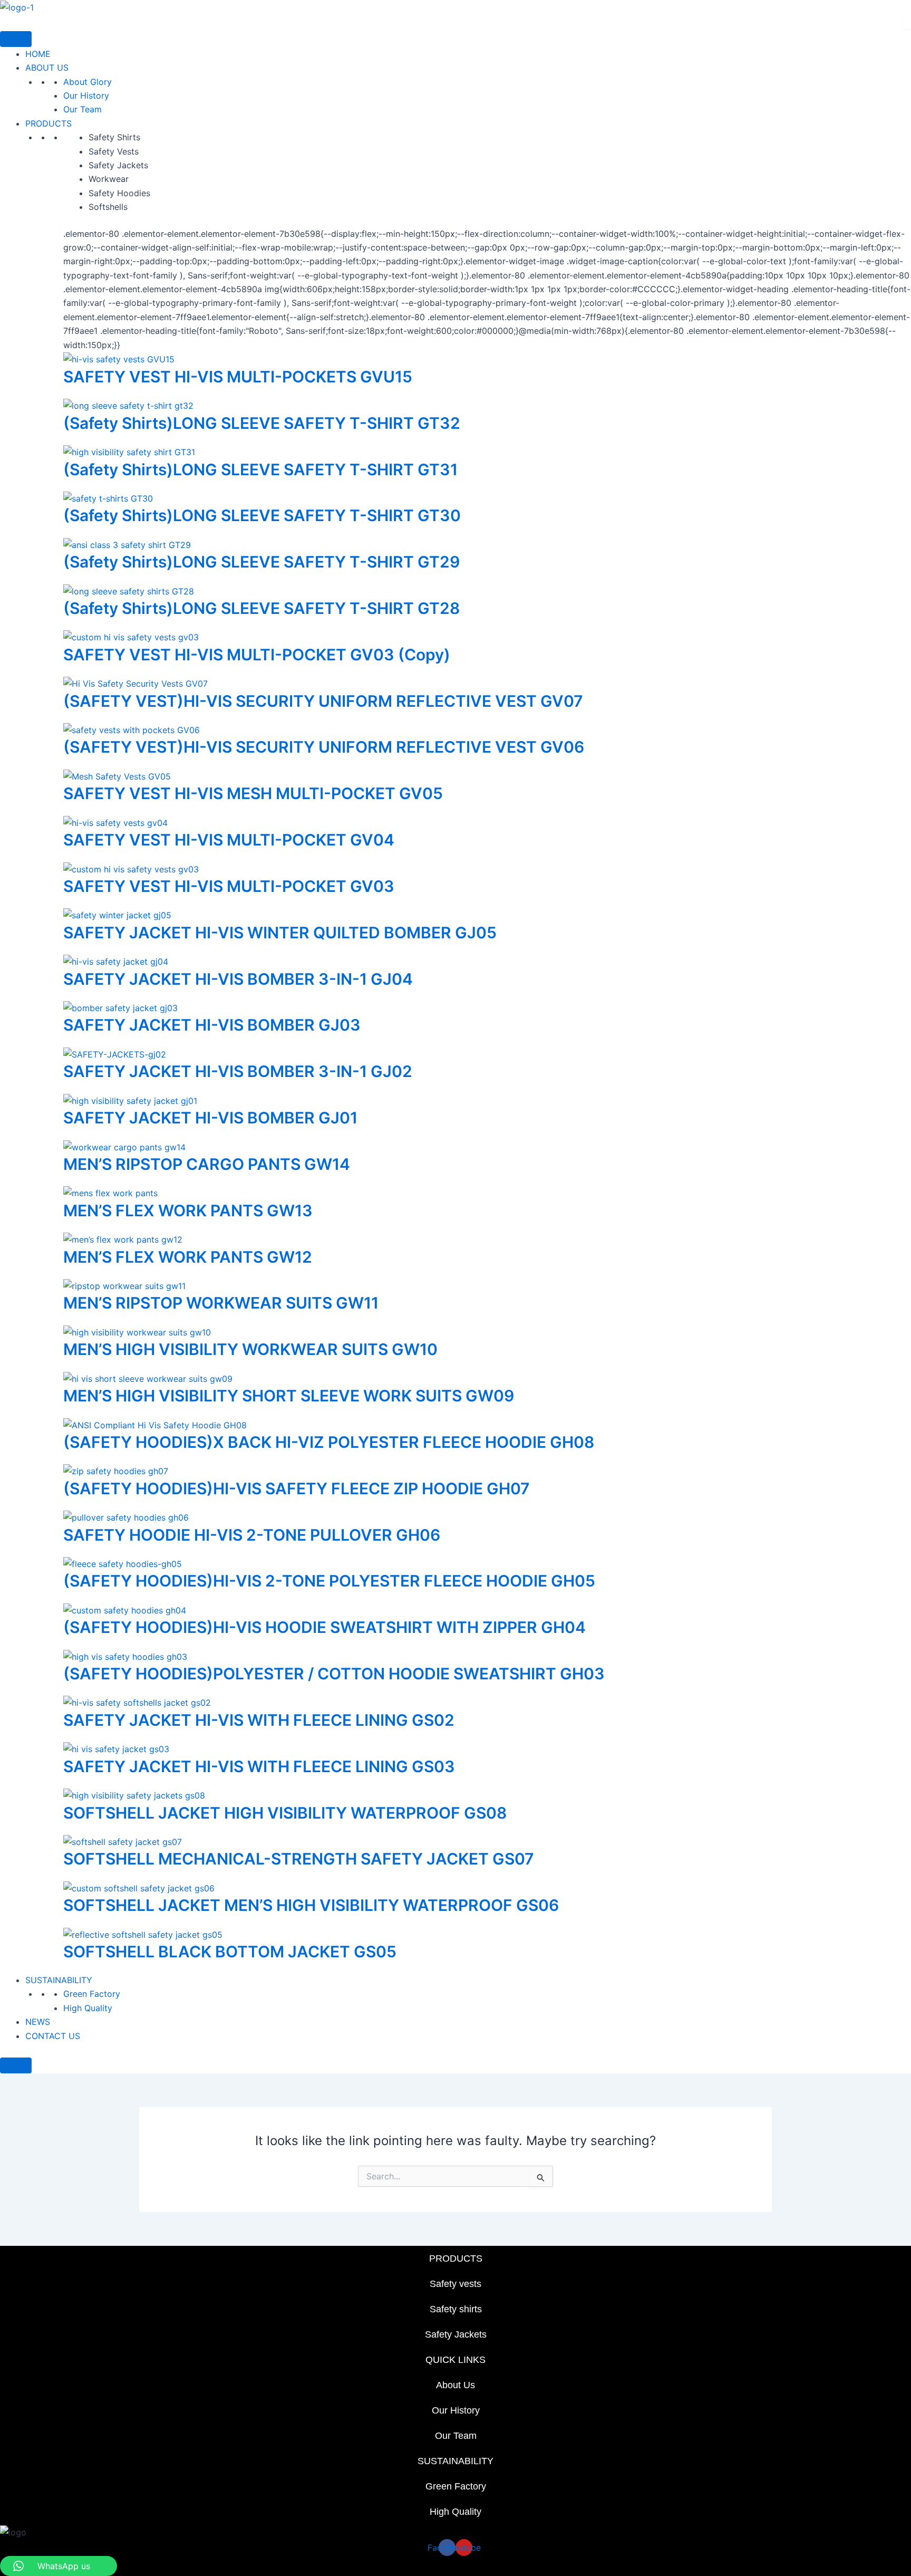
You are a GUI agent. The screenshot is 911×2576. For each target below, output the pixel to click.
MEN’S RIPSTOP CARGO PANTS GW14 (207, 1164)
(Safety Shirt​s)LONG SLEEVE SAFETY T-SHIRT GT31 (260, 469)
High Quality (88, 2008)
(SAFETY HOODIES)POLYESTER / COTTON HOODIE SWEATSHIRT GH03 (334, 1674)
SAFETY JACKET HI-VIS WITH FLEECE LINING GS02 (259, 1720)
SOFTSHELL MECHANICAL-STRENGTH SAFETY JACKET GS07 (299, 1859)
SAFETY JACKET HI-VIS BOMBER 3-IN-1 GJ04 (238, 979)
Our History (86, 95)
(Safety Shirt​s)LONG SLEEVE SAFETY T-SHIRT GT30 (262, 515)
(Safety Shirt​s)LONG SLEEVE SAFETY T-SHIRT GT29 (261, 562)
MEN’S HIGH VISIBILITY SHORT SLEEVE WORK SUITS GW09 (289, 1396)
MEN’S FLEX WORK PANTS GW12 (188, 1257)
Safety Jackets (456, 2334)
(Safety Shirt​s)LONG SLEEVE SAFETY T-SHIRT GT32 (262, 423)
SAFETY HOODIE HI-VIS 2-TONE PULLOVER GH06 (252, 1535)
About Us (455, 2385)
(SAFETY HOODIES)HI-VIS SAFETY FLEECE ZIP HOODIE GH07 (297, 1488)
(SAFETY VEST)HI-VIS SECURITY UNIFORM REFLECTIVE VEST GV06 (324, 747)
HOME (38, 54)
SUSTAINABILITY (59, 1980)
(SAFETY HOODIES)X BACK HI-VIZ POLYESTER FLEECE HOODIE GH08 (329, 1442)
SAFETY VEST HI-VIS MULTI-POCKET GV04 (229, 840)
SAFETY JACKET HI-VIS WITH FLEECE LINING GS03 (259, 1766)
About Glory (88, 82)
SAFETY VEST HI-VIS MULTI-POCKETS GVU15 (238, 377)
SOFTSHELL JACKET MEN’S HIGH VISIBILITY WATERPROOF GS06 (311, 1905)
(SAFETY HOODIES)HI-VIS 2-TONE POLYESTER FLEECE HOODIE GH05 (329, 1581)
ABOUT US (47, 68)
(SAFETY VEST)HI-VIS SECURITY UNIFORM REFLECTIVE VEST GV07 (323, 701)
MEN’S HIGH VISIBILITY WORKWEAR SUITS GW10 (250, 1349)
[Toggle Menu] (16, 39)
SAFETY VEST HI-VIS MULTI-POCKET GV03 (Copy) (257, 655)
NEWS (38, 2022)
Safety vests (455, 2284)
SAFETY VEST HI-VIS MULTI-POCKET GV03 (229, 886)
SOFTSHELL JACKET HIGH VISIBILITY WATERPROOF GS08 (285, 1813)
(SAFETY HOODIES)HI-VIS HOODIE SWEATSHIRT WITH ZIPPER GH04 (324, 1627)
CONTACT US (53, 2036)
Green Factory (92, 1994)
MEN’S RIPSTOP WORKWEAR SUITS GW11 (221, 1303)
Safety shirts (456, 2309)
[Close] (16, 2065)
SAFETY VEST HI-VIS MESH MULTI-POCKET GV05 (253, 793)
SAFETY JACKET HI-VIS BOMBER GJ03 (212, 1025)
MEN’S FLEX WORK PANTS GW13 (188, 1210)
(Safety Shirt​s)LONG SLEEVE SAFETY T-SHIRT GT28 (261, 608)
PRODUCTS (49, 123)
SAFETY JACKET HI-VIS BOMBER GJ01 (210, 1118)
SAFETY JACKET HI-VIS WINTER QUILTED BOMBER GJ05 (280, 933)
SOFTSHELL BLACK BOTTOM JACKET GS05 (230, 1952)
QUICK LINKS (455, 2360)
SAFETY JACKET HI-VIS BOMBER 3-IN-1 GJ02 (238, 1071)
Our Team (83, 109)
